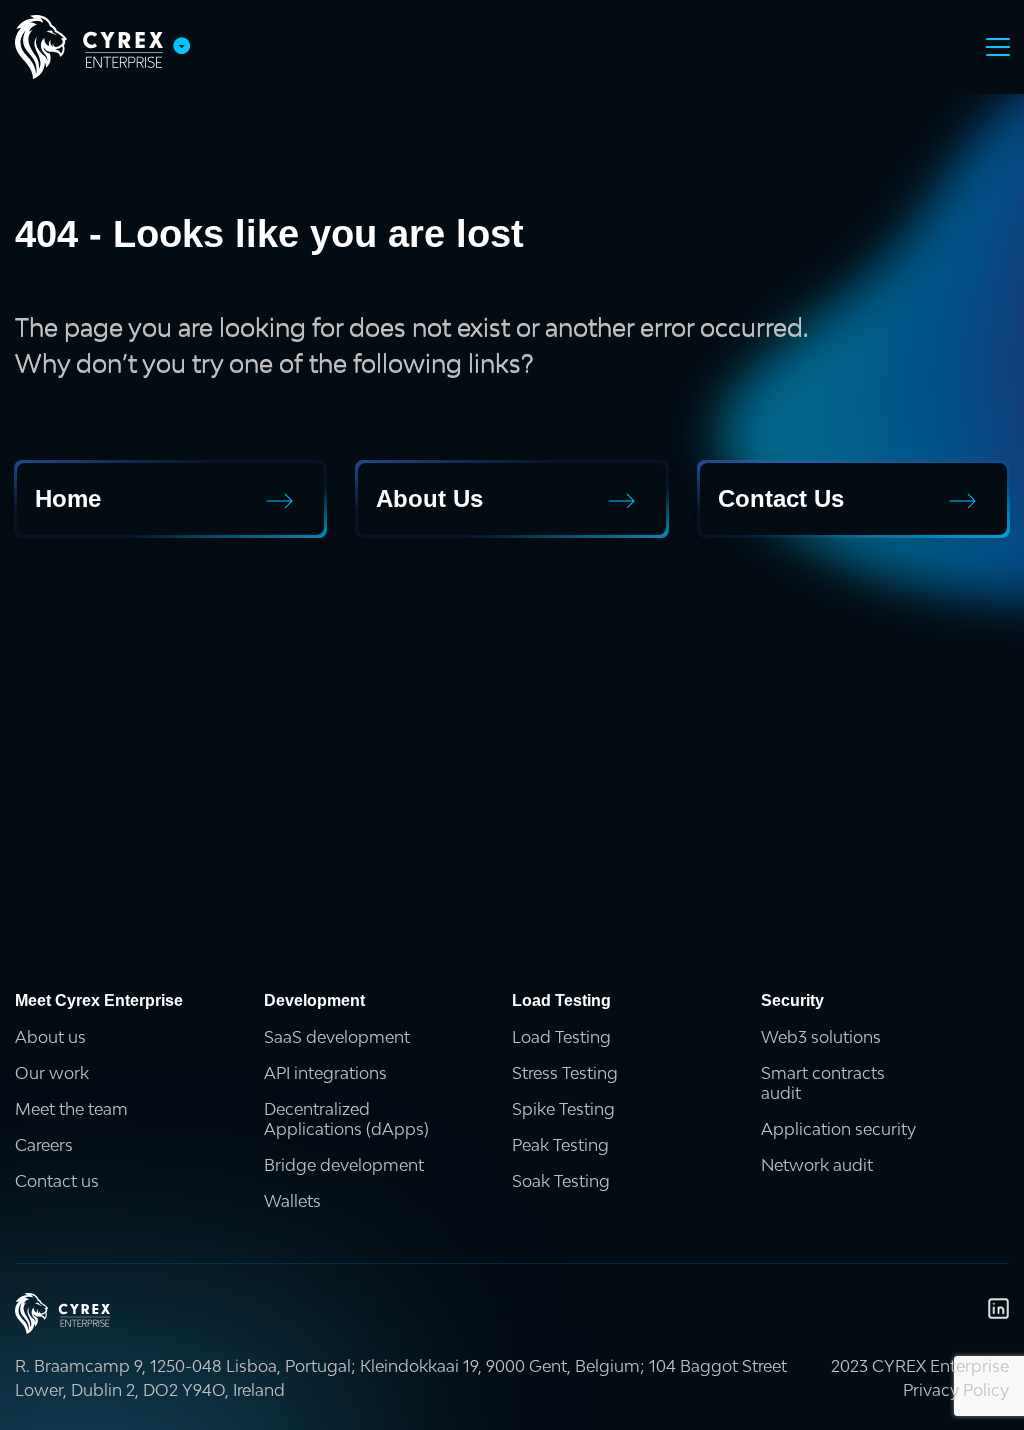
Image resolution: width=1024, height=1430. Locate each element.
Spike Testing (563, 1109)
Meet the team (71, 1109)
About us (50, 1037)
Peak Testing (560, 1145)
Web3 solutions (821, 1037)
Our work (52, 1073)
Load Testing (561, 1037)
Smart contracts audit (823, 1083)
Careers (44, 1145)
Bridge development (344, 1165)
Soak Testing (561, 1181)
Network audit (817, 1165)
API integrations (325, 1073)
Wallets (292, 1201)
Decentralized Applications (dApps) (346, 1119)
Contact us (57, 1181)
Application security (838, 1129)
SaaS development (337, 1037)
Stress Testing (565, 1073)
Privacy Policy (956, 1390)
